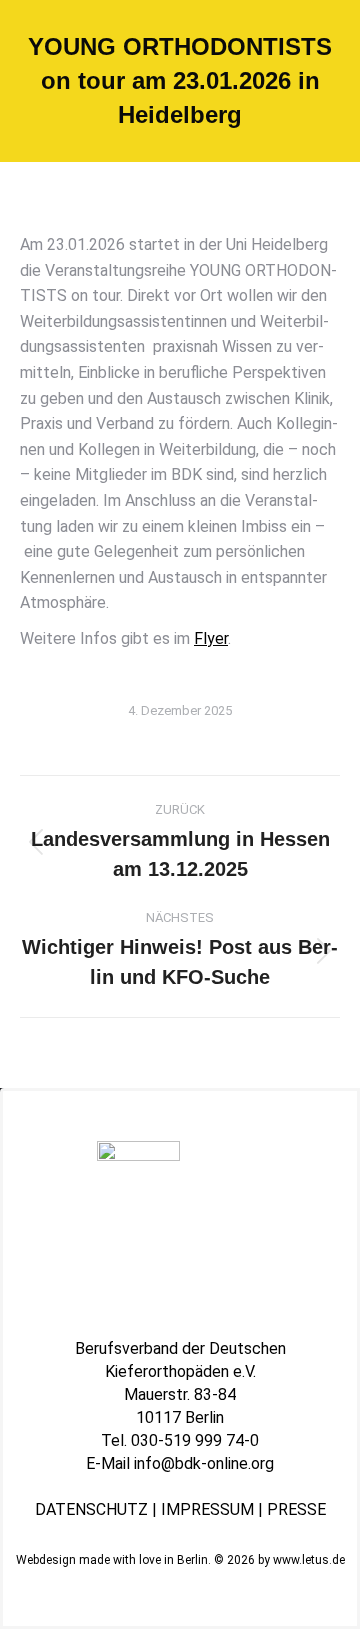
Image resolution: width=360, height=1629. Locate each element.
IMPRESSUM (207, 1509)
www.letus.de (309, 1560)
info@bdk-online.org (204, 1463)
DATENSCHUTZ (91, 1509)
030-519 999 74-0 (195, 1440)
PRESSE (296, 1509)
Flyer (211, 638)
